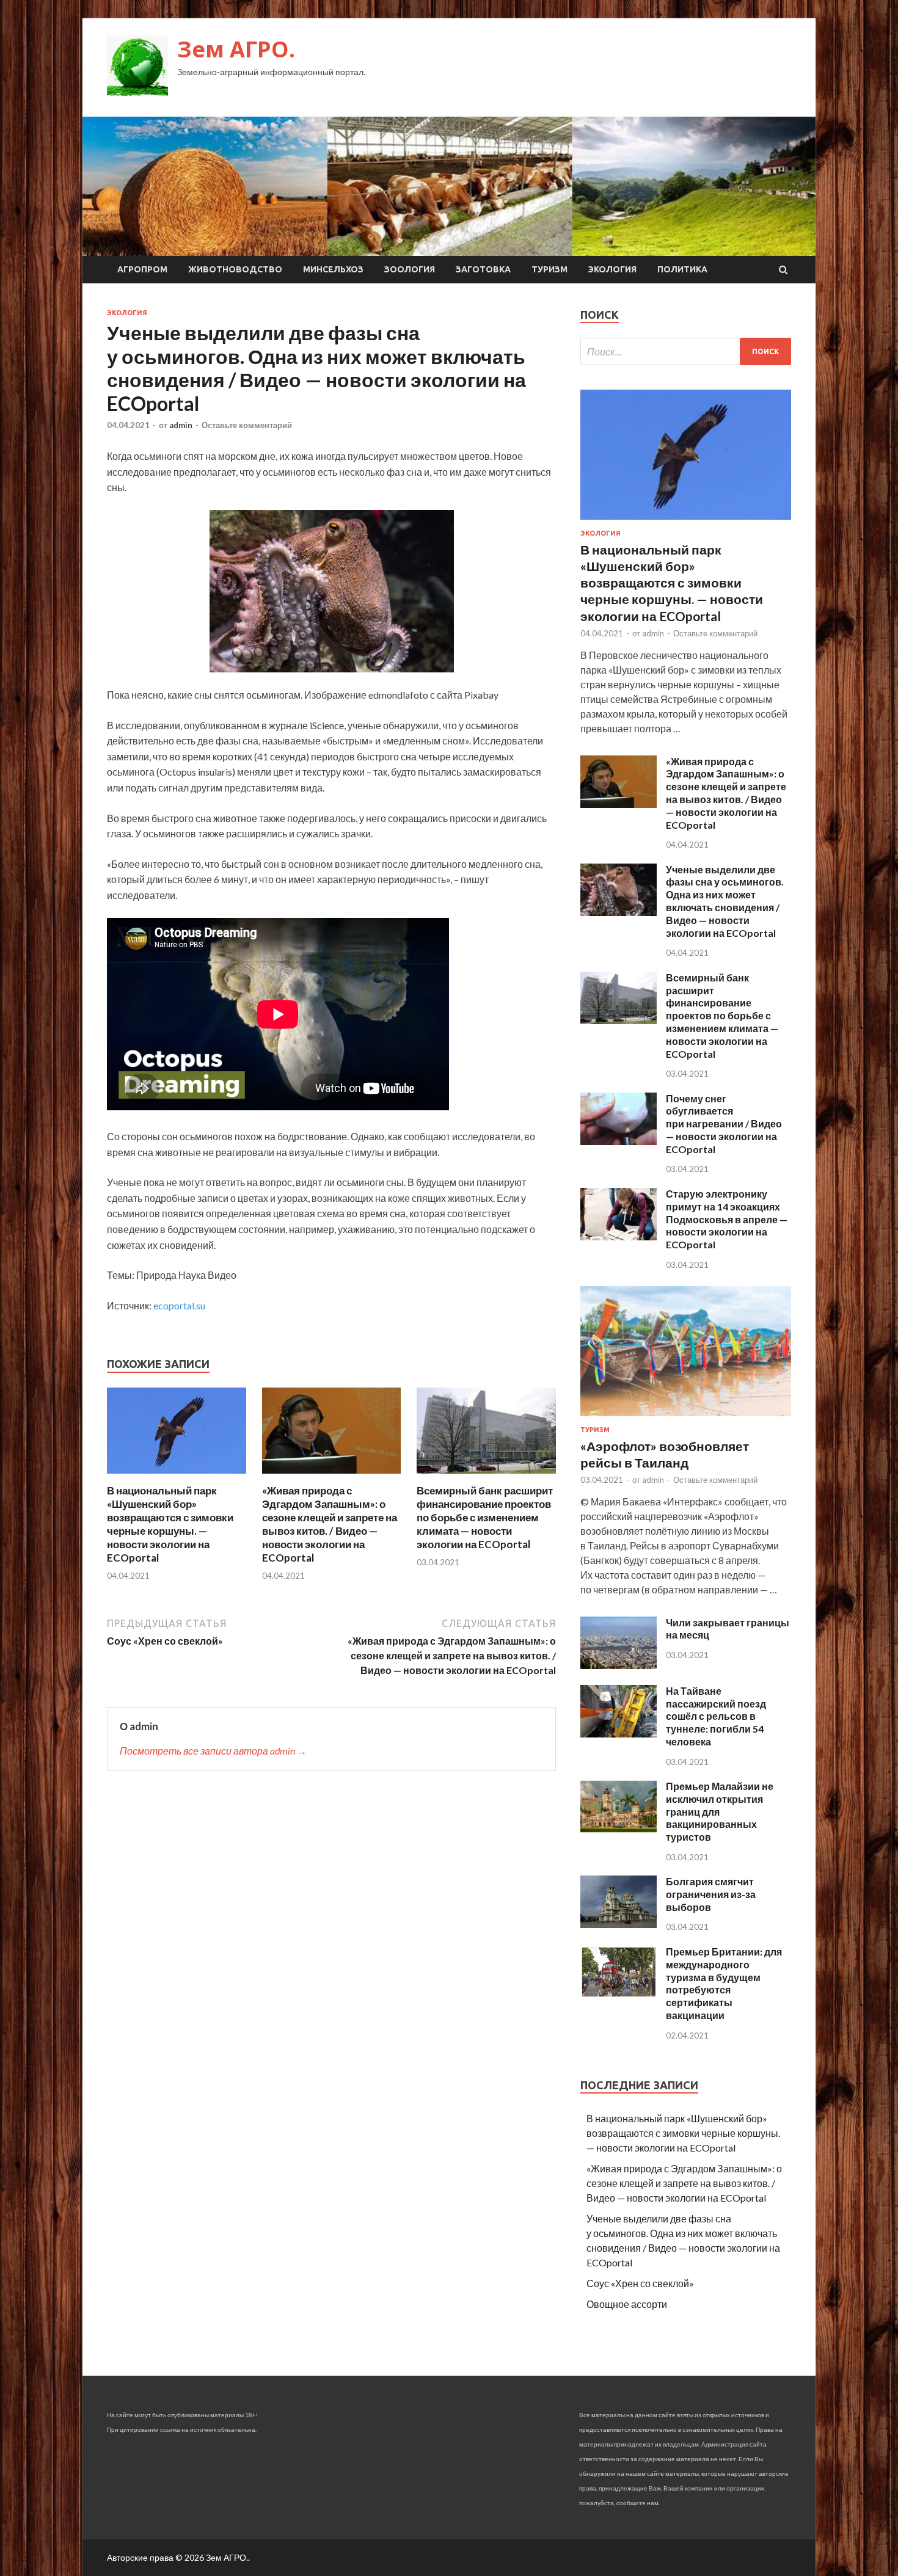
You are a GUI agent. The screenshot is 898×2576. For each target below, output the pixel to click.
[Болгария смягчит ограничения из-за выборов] (619, 1924)
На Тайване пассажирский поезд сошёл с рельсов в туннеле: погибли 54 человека (716, 1716)
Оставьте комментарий (247, 425)
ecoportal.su (179, 1305)
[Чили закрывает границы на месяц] (619, 1665)
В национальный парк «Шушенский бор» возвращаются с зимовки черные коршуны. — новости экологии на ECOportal (170, 1524)
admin (181, 425)
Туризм (549, 269)
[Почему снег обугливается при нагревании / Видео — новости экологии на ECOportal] (619, 1141)
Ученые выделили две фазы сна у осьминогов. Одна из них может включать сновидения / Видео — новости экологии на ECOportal (725, 901)
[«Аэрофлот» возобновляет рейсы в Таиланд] (686, 1418)
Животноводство (235, 269)
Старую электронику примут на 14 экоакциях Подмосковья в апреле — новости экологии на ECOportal (727, 1219)
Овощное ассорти (627, 2304)
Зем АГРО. (236, 49)
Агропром (142, 269)
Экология (612, 269)
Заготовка (483, 269)
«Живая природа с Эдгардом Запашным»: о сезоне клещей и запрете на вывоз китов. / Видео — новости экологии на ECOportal (330, 1524)
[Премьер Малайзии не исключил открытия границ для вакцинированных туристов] (619, 1829)
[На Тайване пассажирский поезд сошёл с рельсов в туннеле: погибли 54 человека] (619, 1734)
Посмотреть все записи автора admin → (213, 1751)
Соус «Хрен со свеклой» (640, 2283)
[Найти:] (686, 351)
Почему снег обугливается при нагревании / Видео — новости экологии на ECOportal (724, 1124)
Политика (682, 269)
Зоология (410, 269)
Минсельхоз (333, 269)
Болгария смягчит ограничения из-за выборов (711, 1894)
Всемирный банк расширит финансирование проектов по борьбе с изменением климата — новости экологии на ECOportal (485, 1517)
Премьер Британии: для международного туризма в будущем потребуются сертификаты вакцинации (724, 1983)
